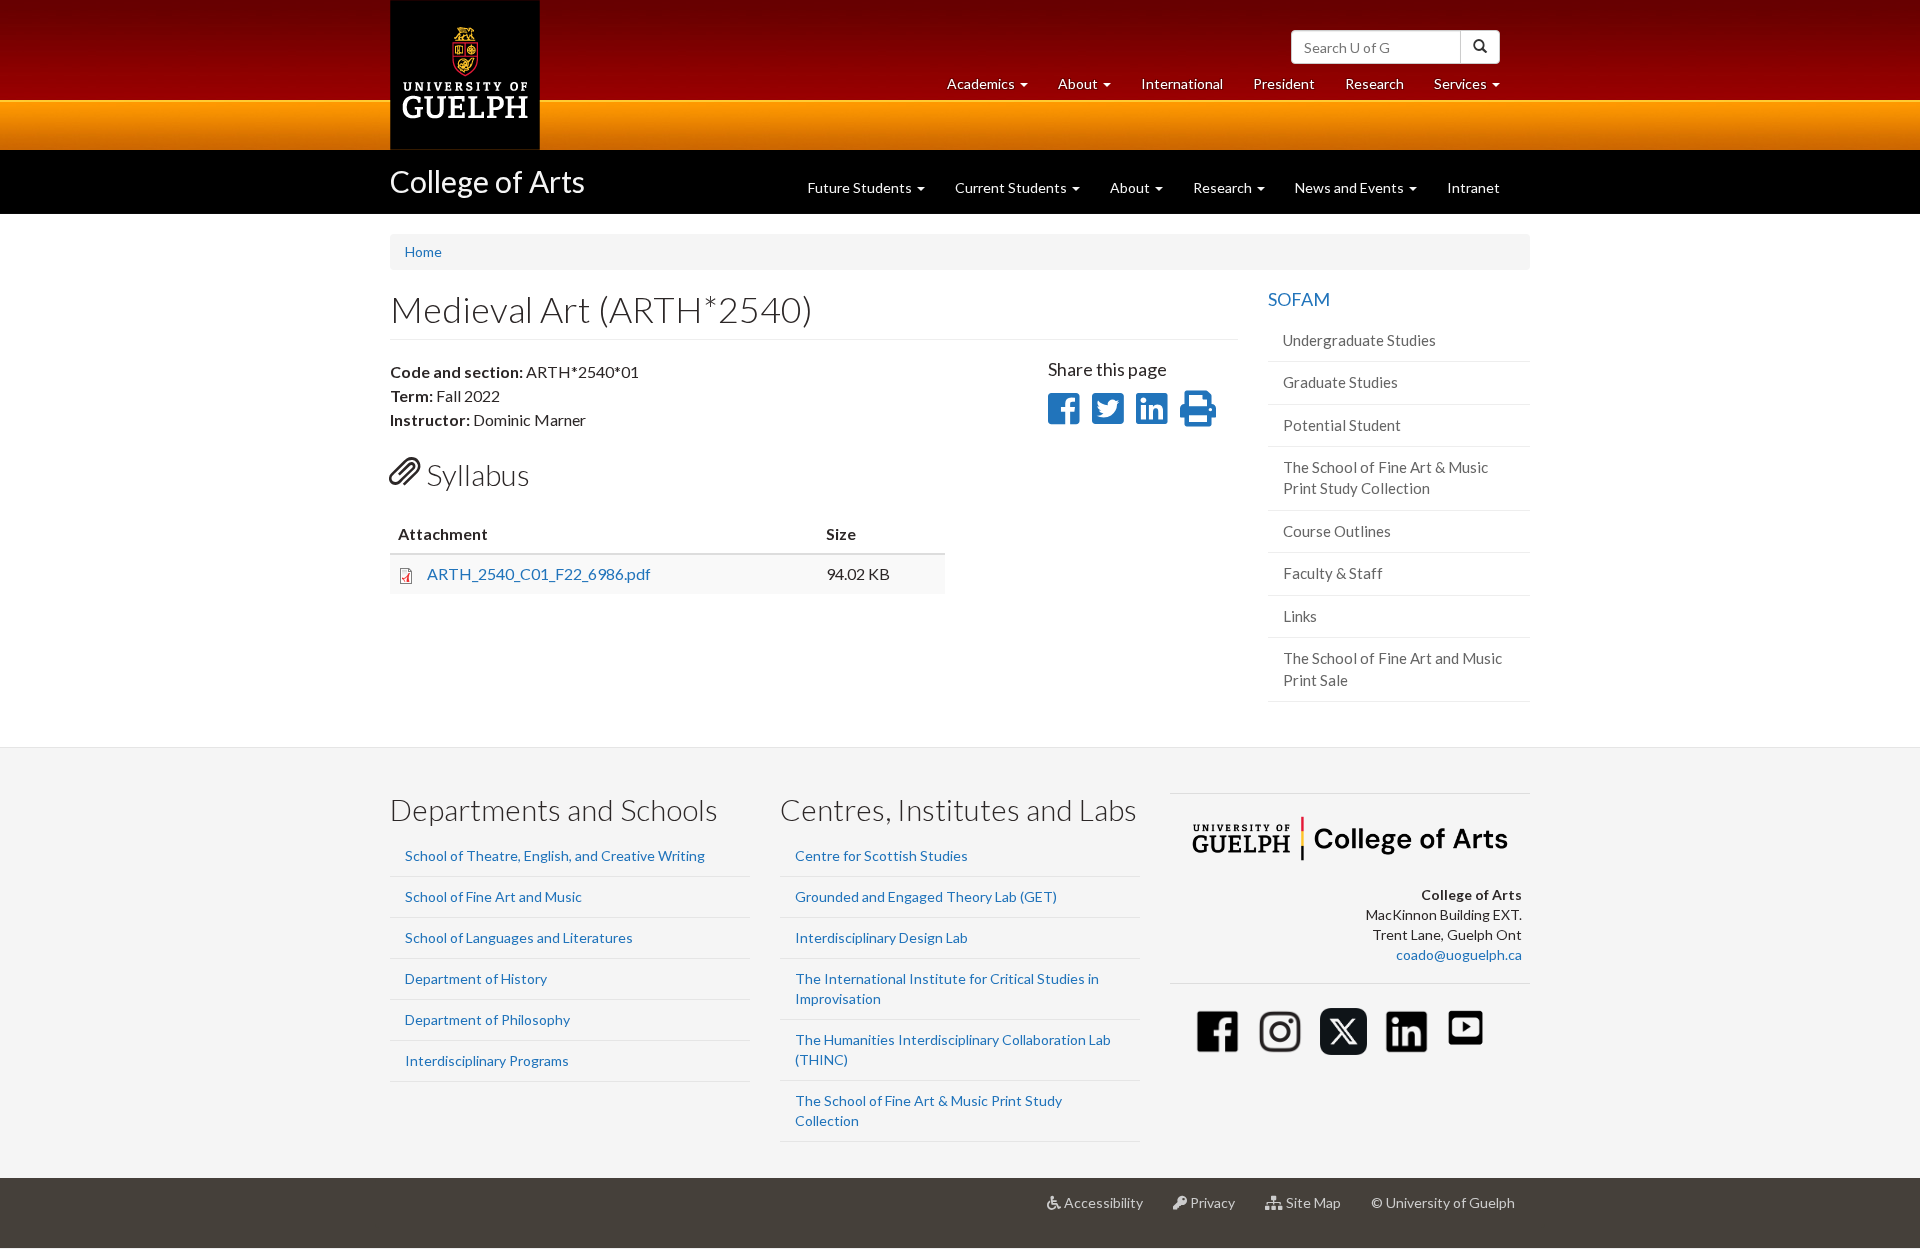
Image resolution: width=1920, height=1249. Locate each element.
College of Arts (487, 181)
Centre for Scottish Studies (881, 855)
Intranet (1473, 187)
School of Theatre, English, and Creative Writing (555, 855)
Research (1382, 89)
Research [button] (1224, 187)
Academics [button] (995, 89)
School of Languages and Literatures (519, 937)
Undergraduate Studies (1359, 340)
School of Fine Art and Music (493, 896)
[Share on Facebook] (1063, 408)
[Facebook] (1217, 1031)
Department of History (476, 978)
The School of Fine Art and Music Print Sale (1392, 668)
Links (1300, 616)
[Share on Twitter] (1107, 408)
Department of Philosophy (487, 1019)
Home (423, 251)
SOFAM (1299, 299)
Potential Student (1342, 425)
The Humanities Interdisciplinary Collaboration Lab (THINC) (953, 1049)
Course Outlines (1337, 531)
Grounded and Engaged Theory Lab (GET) (926, 896)
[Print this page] (1198, 408)
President (1284, 83)
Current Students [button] (1012, 187)
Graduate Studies (1340, 382)
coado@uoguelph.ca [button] (1459, 954)
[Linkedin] (1406, 1031)
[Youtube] (1465, 1027)
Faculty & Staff (1333, 573)
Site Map (1319, 1210)
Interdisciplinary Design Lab (881, 937)
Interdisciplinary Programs (487, 1060)
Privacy (1218, 1210)
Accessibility (1109, 1210)
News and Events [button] (1351, 187)
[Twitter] (1343, 1031)
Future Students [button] (861, 187)
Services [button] (1474, 89)
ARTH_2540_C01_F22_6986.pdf (539, 573)
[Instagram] (1280, 1031)
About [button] (1092, 89)
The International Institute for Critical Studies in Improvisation (947, 988)
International (1182, 83)
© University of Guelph (1443, 1202)
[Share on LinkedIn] (1151, 408)
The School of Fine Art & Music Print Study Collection (1385, 477)
